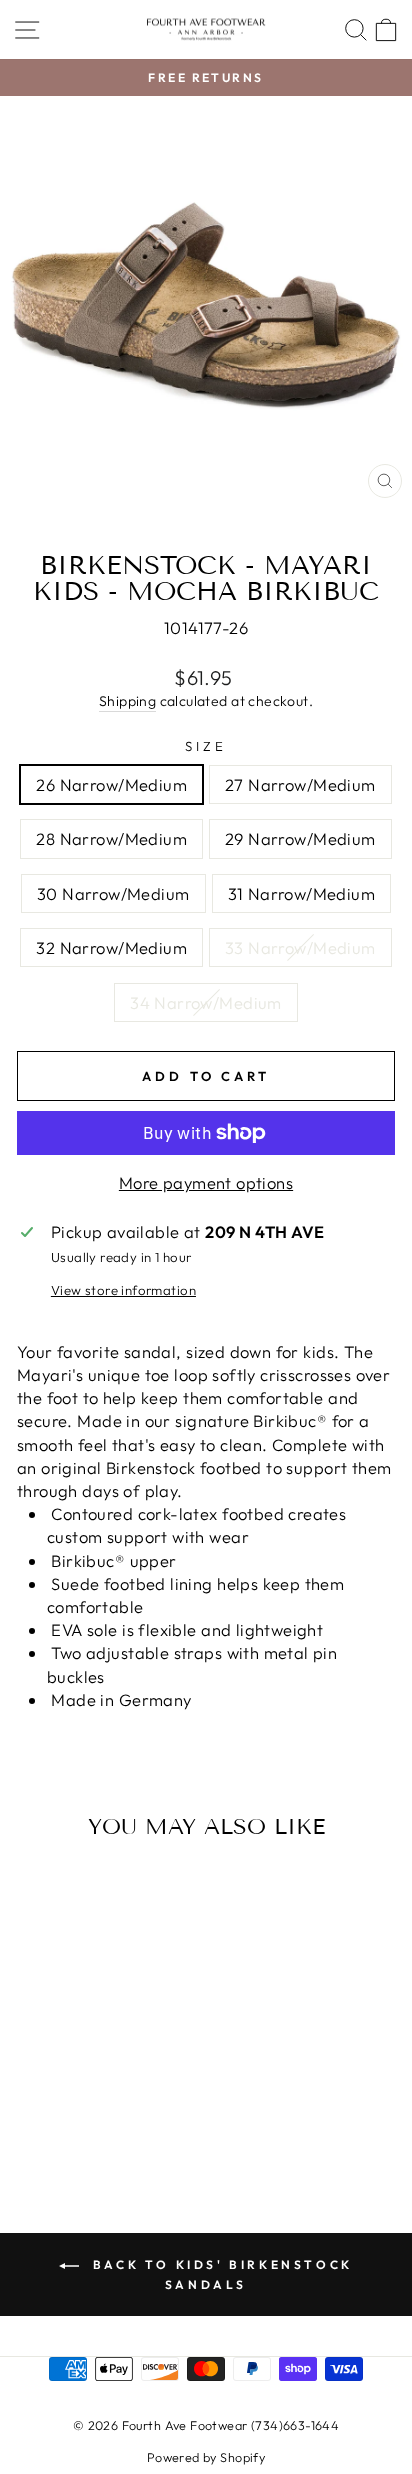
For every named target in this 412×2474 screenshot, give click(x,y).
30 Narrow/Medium (113, 893)
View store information (123, 1290)
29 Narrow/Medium (300, 838)
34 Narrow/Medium (206, 1002)
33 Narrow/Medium (300, 947)
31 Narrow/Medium (302, 893)
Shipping (127, 701)
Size (206, 746)
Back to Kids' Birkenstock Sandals (220, 2274)
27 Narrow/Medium (300, 784)
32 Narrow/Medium (111, 947)
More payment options (206, 1182)
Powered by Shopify (206, 2457)
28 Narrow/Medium (111, 838)
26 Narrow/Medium (111, 784)
